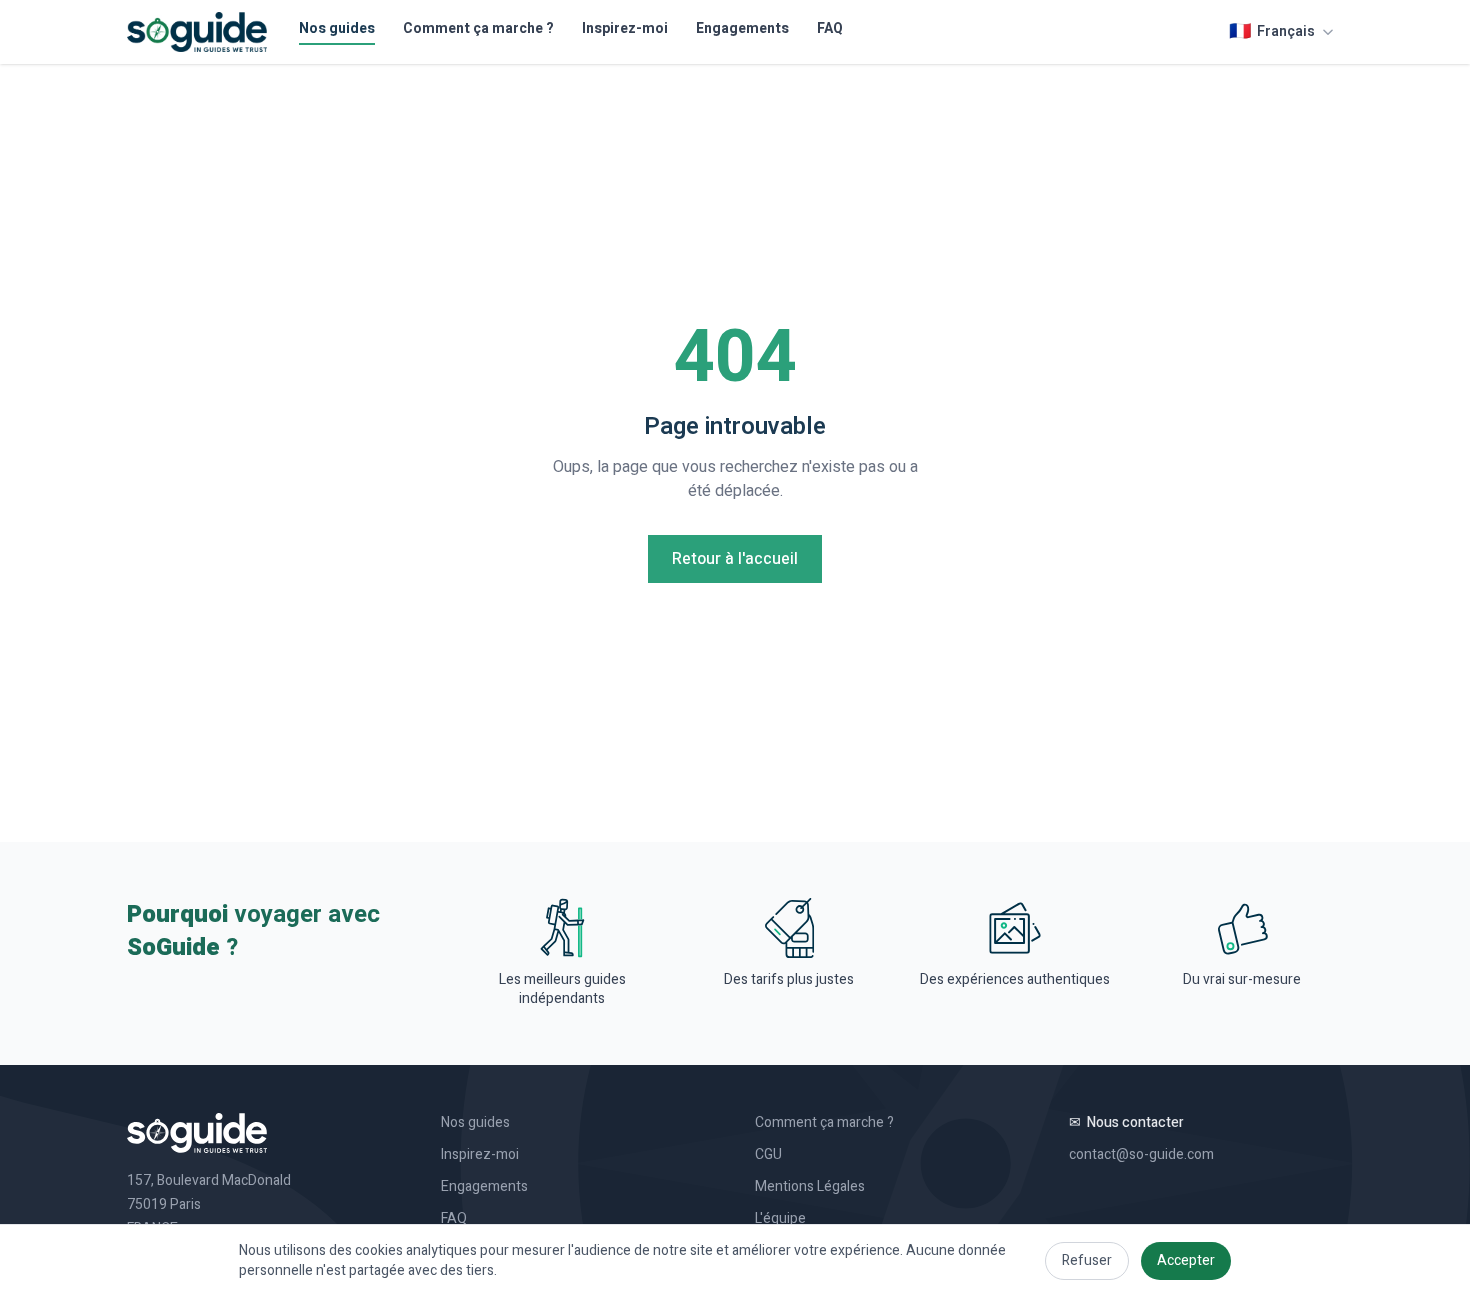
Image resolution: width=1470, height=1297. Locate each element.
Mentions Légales (810, 1187)
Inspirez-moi (625, 29)
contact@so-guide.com (1141, 1155)
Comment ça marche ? (478, 29)
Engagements (742, 29)
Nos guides (337, 29)
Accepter (1186, 1260)
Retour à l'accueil (735, 559)
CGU (768, 1155)
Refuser (1087, 1260)
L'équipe (780, 1219)
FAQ (830, 29)
